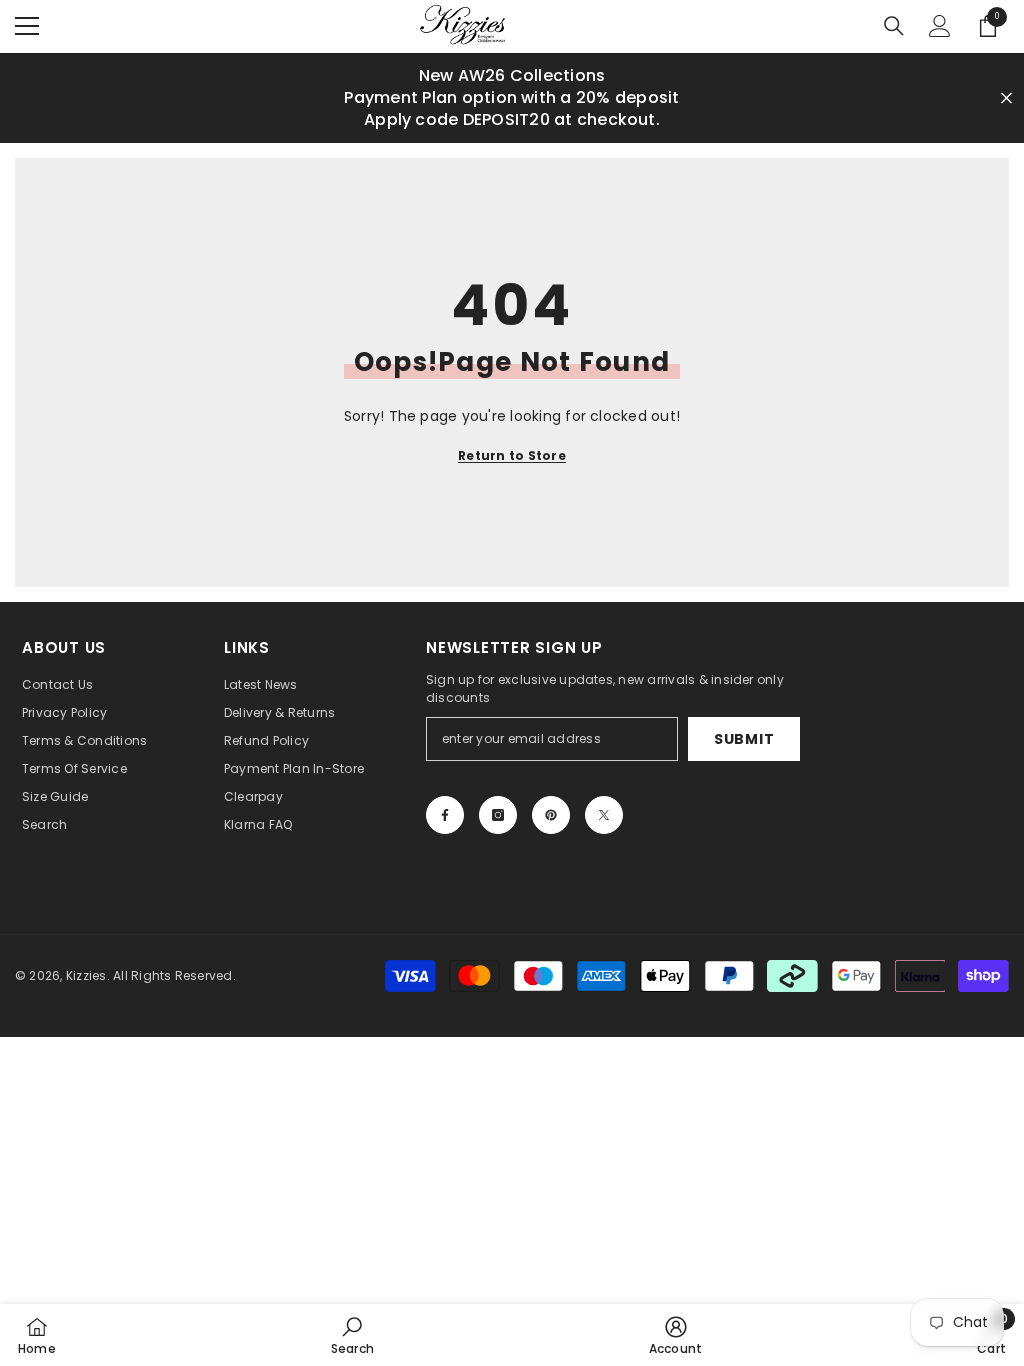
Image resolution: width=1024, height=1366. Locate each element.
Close (1006, 97)
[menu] (27, 26)
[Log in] (940, 26)
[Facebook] (445, 815)
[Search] (894, 26)
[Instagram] (498, 815)
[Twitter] (604, 815)
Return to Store (512, 455)
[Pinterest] (551, 815)
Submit (744, 739)
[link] (352, 1335)
